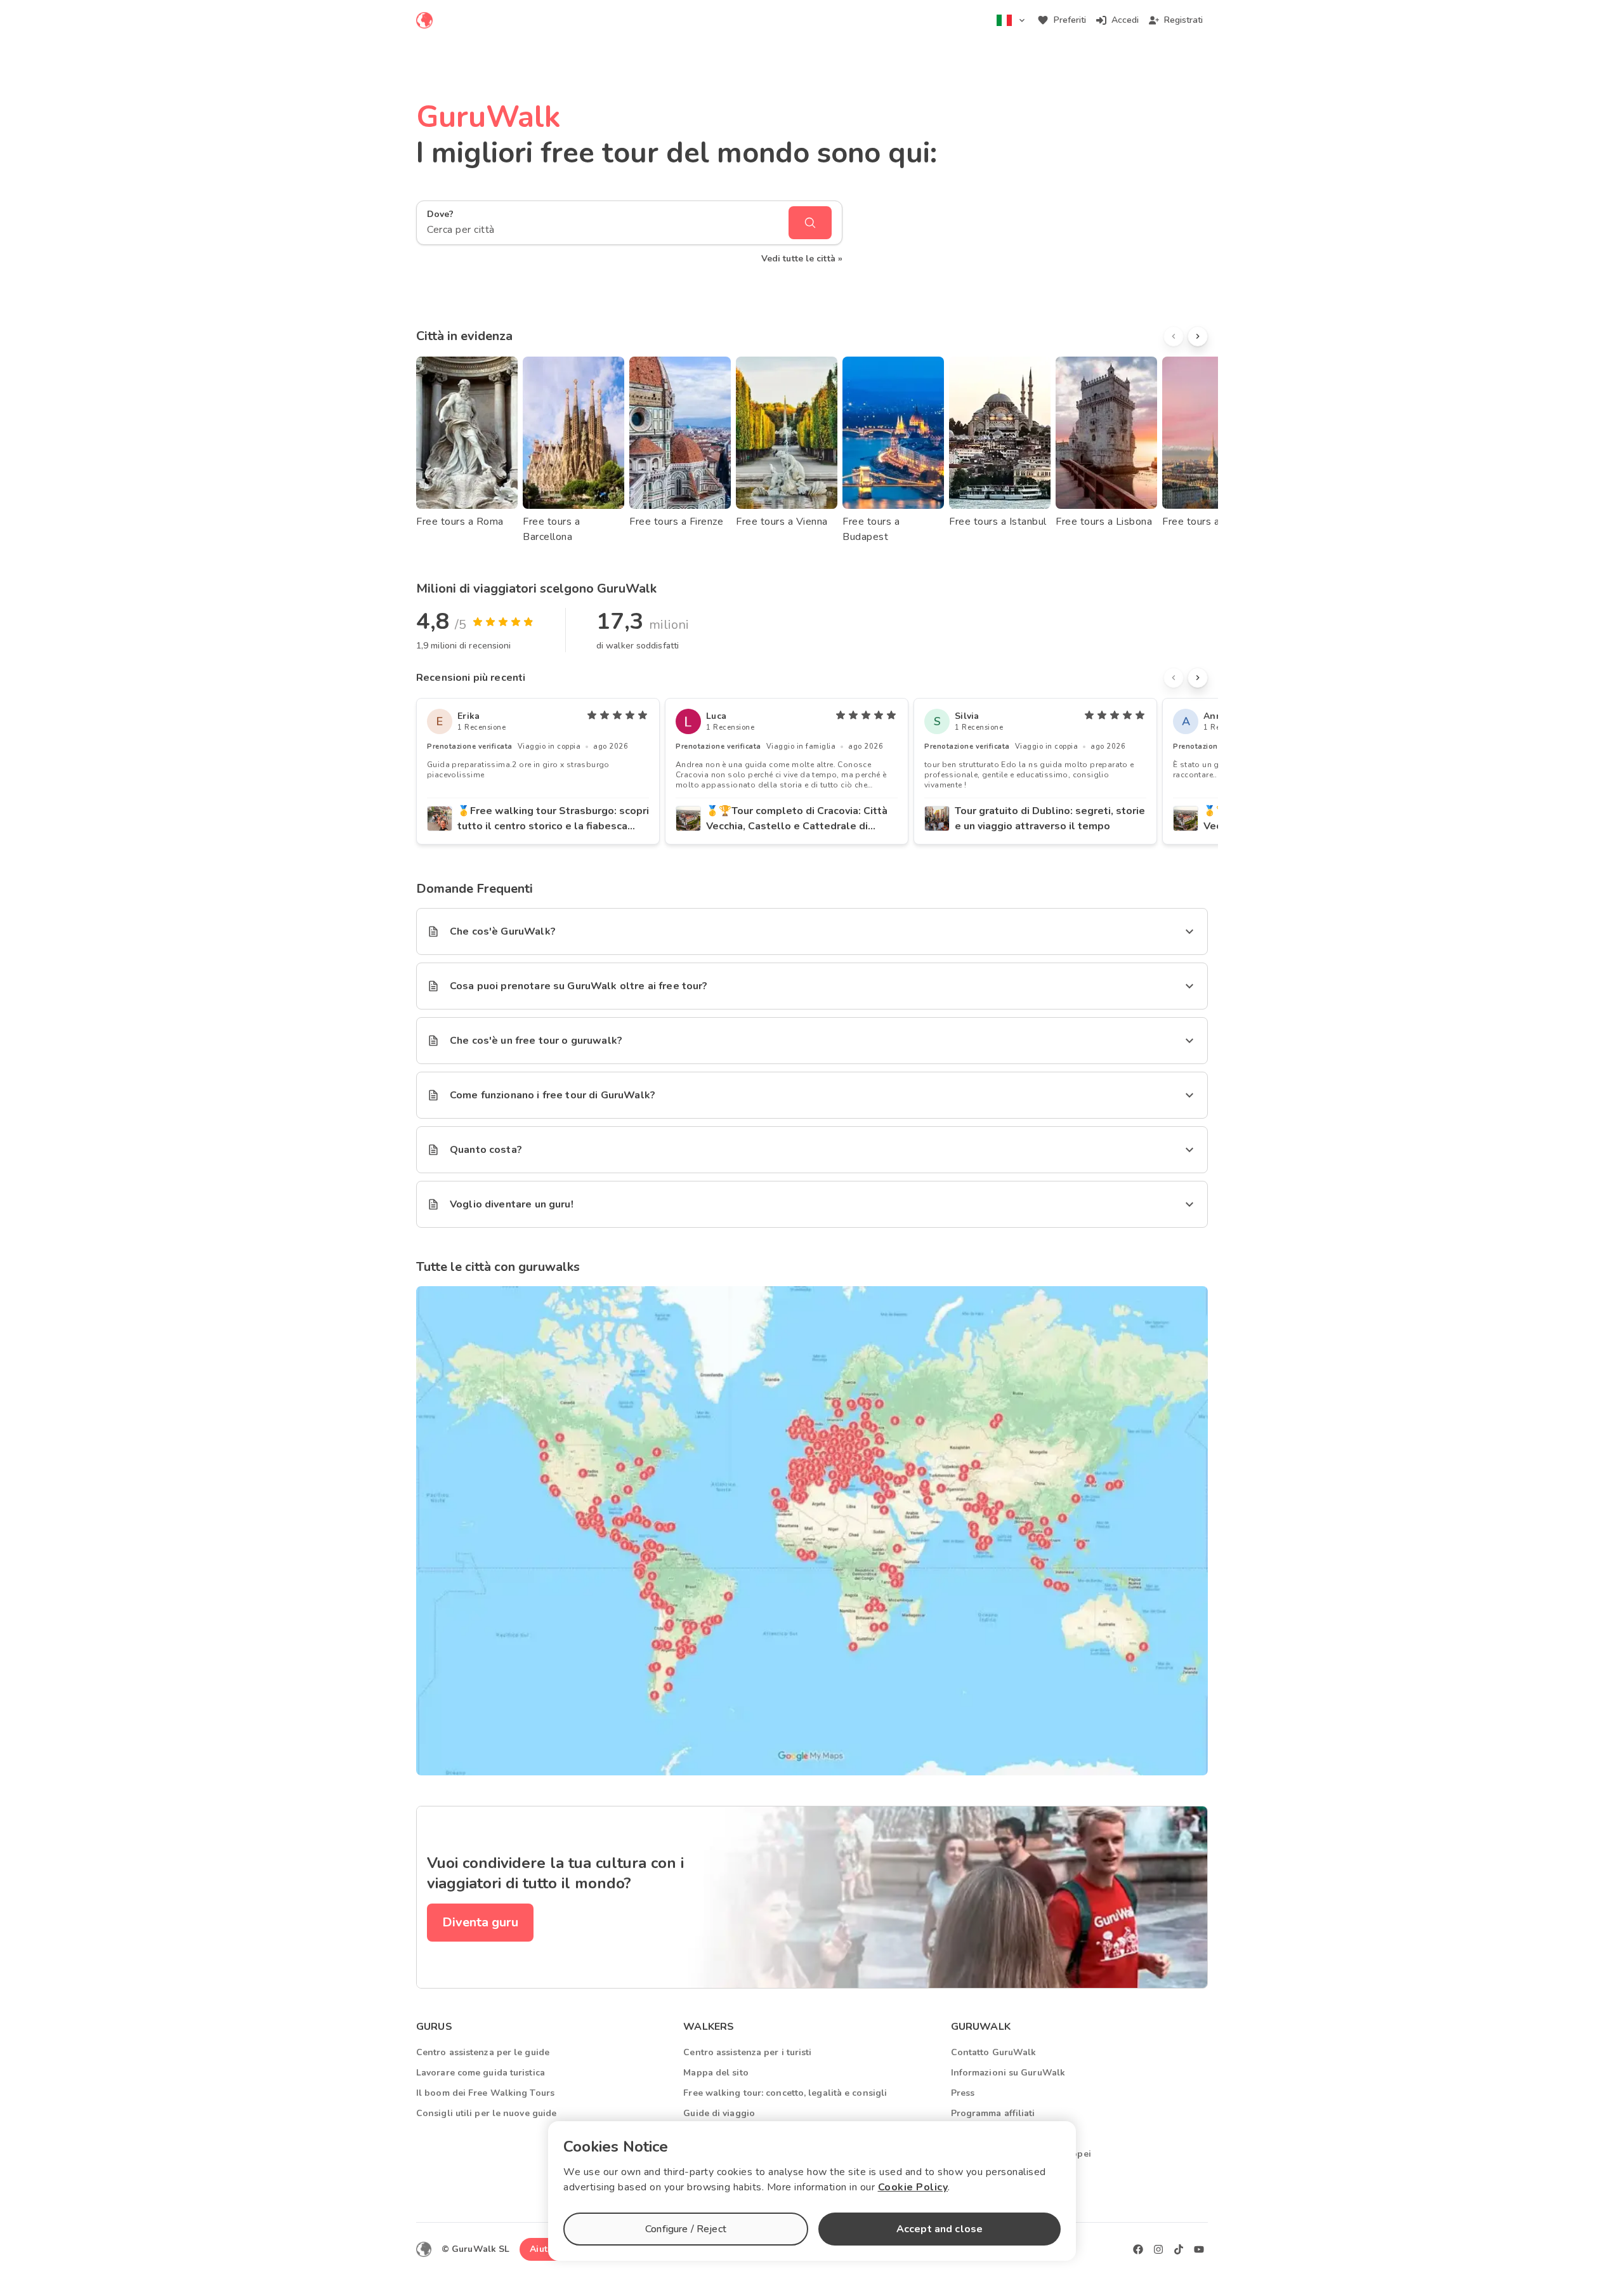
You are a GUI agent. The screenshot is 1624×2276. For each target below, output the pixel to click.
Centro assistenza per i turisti (747, 2052)
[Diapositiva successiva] (1198, 336)
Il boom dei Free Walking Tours (485, 2093)
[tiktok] (1179, 2249)
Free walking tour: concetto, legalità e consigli (785, 2093)
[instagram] (1158, 2249)
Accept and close (940, 2229)
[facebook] (1138, 2249)
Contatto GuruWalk (994, 2052)
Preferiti (1070, 20)
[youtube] (1199, 2249)
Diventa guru (480, 1922)
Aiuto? (544, 2249)
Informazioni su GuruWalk (1008, 2073)
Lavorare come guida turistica (481, 2073)
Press (963, 2093)
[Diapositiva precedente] (1174, 336)
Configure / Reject (686, 2229)
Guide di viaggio (719, 2113)
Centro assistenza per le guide (483, 2052)
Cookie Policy (913, 2187)
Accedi (1125, 20)
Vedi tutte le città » (802, 259)
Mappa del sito (716, 2073)
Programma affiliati (993, 2113)
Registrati (1183, 20)
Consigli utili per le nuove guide (486, 2113)
